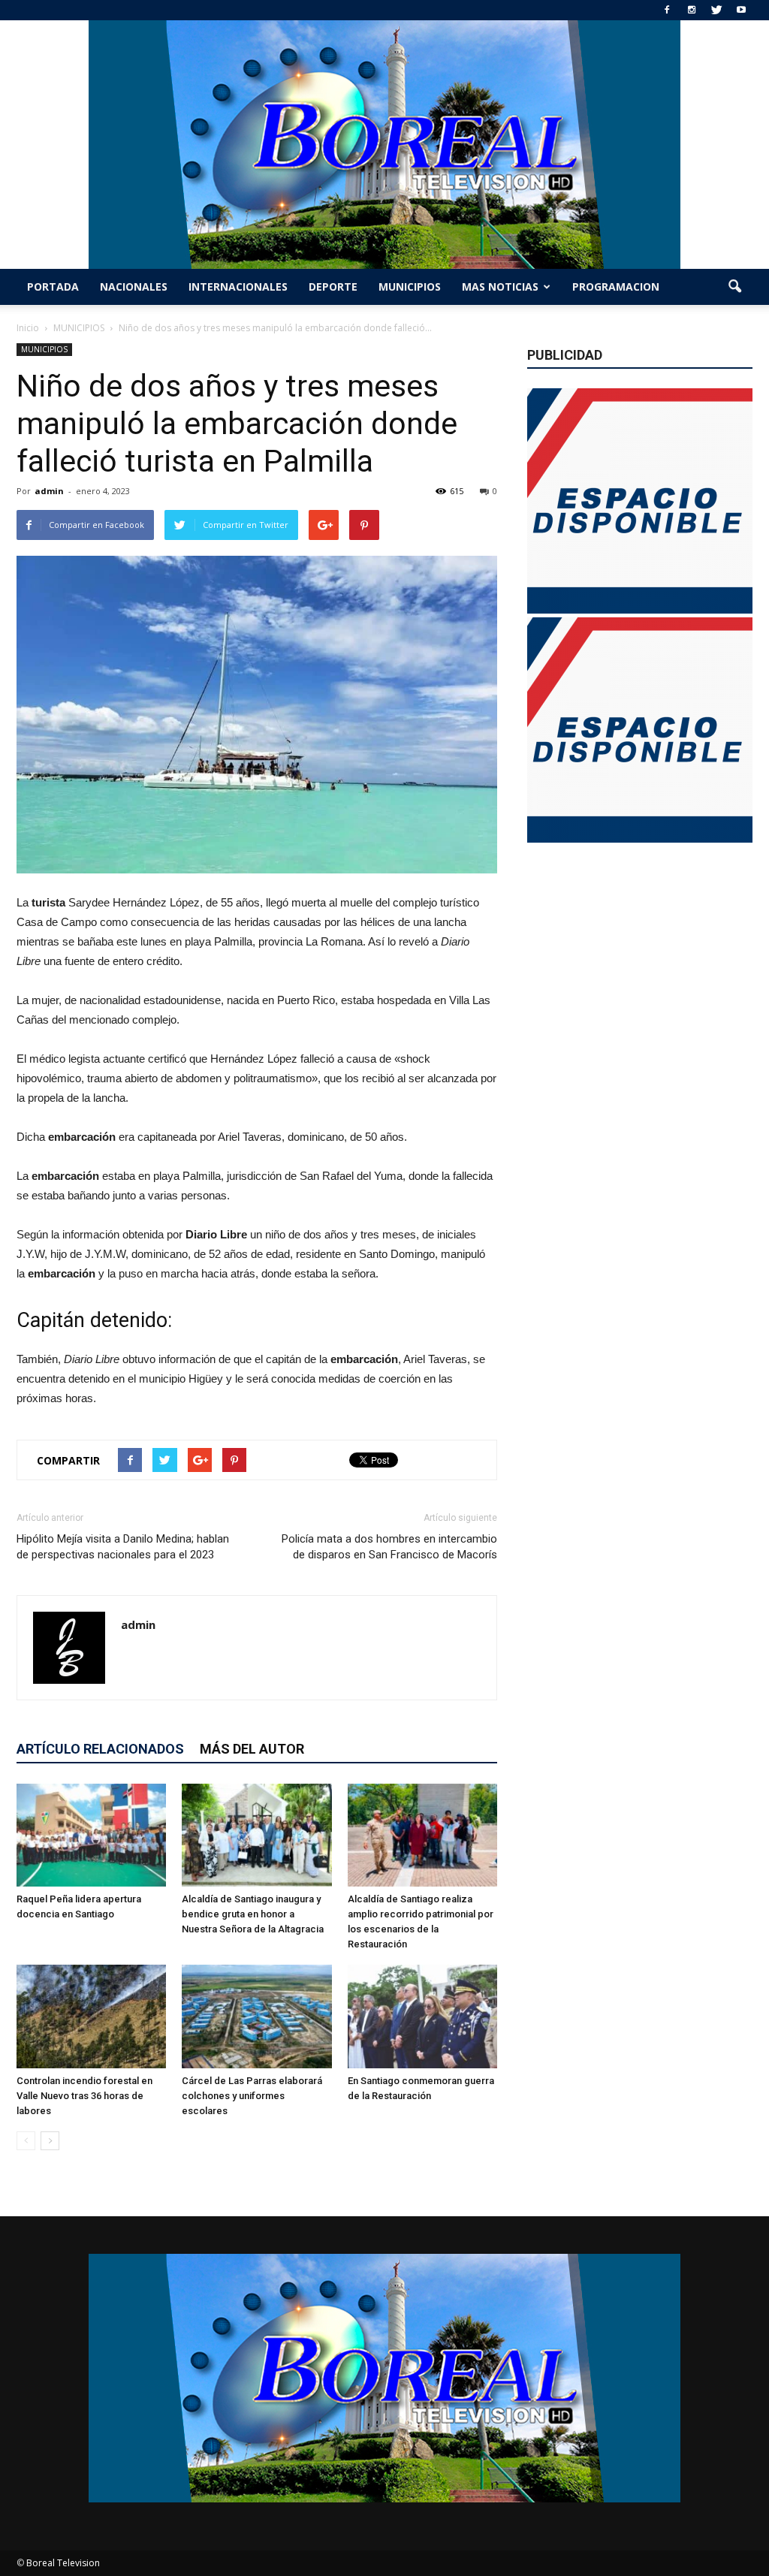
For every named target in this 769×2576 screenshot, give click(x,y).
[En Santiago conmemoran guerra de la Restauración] (422, 2016)
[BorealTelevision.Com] (384, 145)
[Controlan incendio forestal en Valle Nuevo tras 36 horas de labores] (91, 2016)
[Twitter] (716, 10)
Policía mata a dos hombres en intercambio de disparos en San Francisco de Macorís (389, 1547)
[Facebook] (667, 10)
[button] (734, 287)
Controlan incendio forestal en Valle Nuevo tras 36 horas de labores (84, 2096)
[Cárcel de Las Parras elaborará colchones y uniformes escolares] (256, 2016)
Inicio (28, 328)
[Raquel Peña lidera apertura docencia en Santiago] (91, 1835)
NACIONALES (134, 287)
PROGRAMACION (616, 287)
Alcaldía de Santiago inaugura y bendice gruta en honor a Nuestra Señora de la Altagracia (253, 1914)
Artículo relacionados (100, 1749)
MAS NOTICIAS (500, 287)
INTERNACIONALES (238, 287)
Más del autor (252, 1749)
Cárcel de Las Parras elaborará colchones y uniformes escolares (252, 2096)
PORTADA (53, 287)
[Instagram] (692, 10)
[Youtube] (741, 10)
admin (49, 491)
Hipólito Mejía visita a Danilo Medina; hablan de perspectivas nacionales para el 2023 (123, 1547)
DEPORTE (333, 287)
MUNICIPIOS (410, 287)
